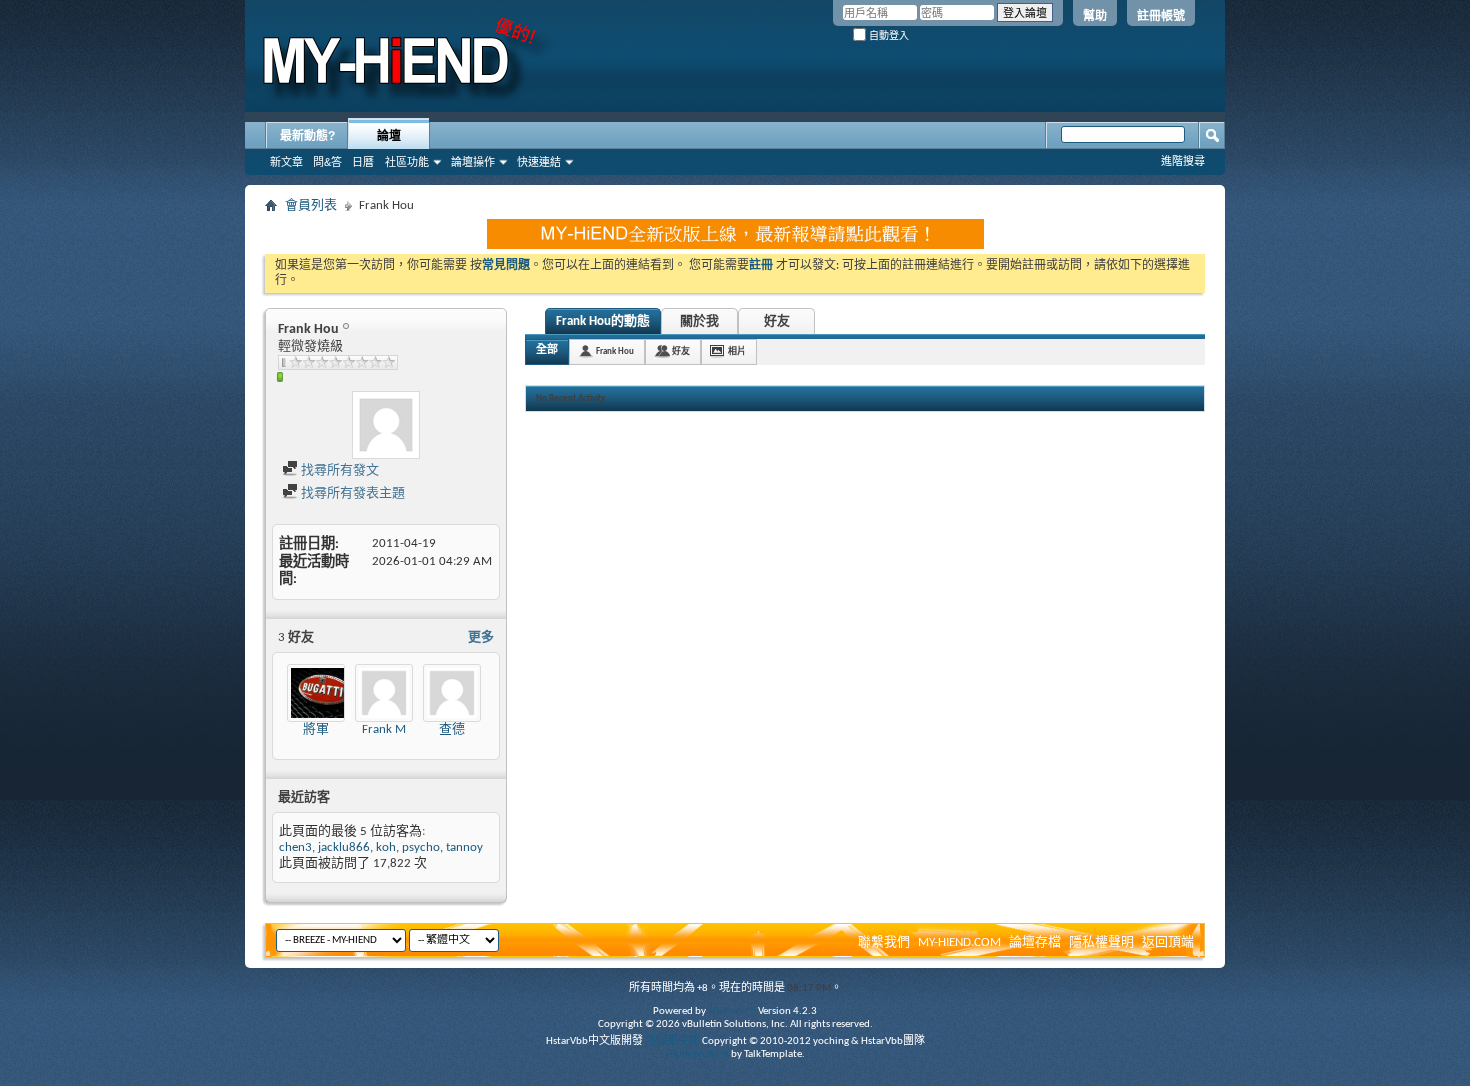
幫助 (1095, 16)
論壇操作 (473, 162)
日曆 (363, 162)
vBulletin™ (732, 1011)
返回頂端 (1168, 942)
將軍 (316, 729)
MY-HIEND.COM (959, 942)
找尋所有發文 (338, 470)
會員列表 (311, 205)
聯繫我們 (884, 942)
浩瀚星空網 (672, 1041)
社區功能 (407, 162)
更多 (481, 637)
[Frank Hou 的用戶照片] (386, 425)
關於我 (699, 321)
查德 (452, 729)
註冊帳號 (1161, 16)
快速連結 (539, 162)
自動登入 (887, 35)
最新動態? (307, 136)
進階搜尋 (1183, 161)
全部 (547, 350)
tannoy (464, 847)
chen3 (295, 847)
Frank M (384, 729)
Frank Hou (615, 351)
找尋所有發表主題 (351, 493)
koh (386, 847)
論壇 (389, 136)
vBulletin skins (697, 1054)
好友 (777, 321)
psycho (421, 847)
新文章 (286, 162)
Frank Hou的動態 (603, 321)
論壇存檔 (1035, 942)
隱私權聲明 (1101, 942)
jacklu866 (344, 847)
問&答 (327, 162)
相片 (737, 351)
